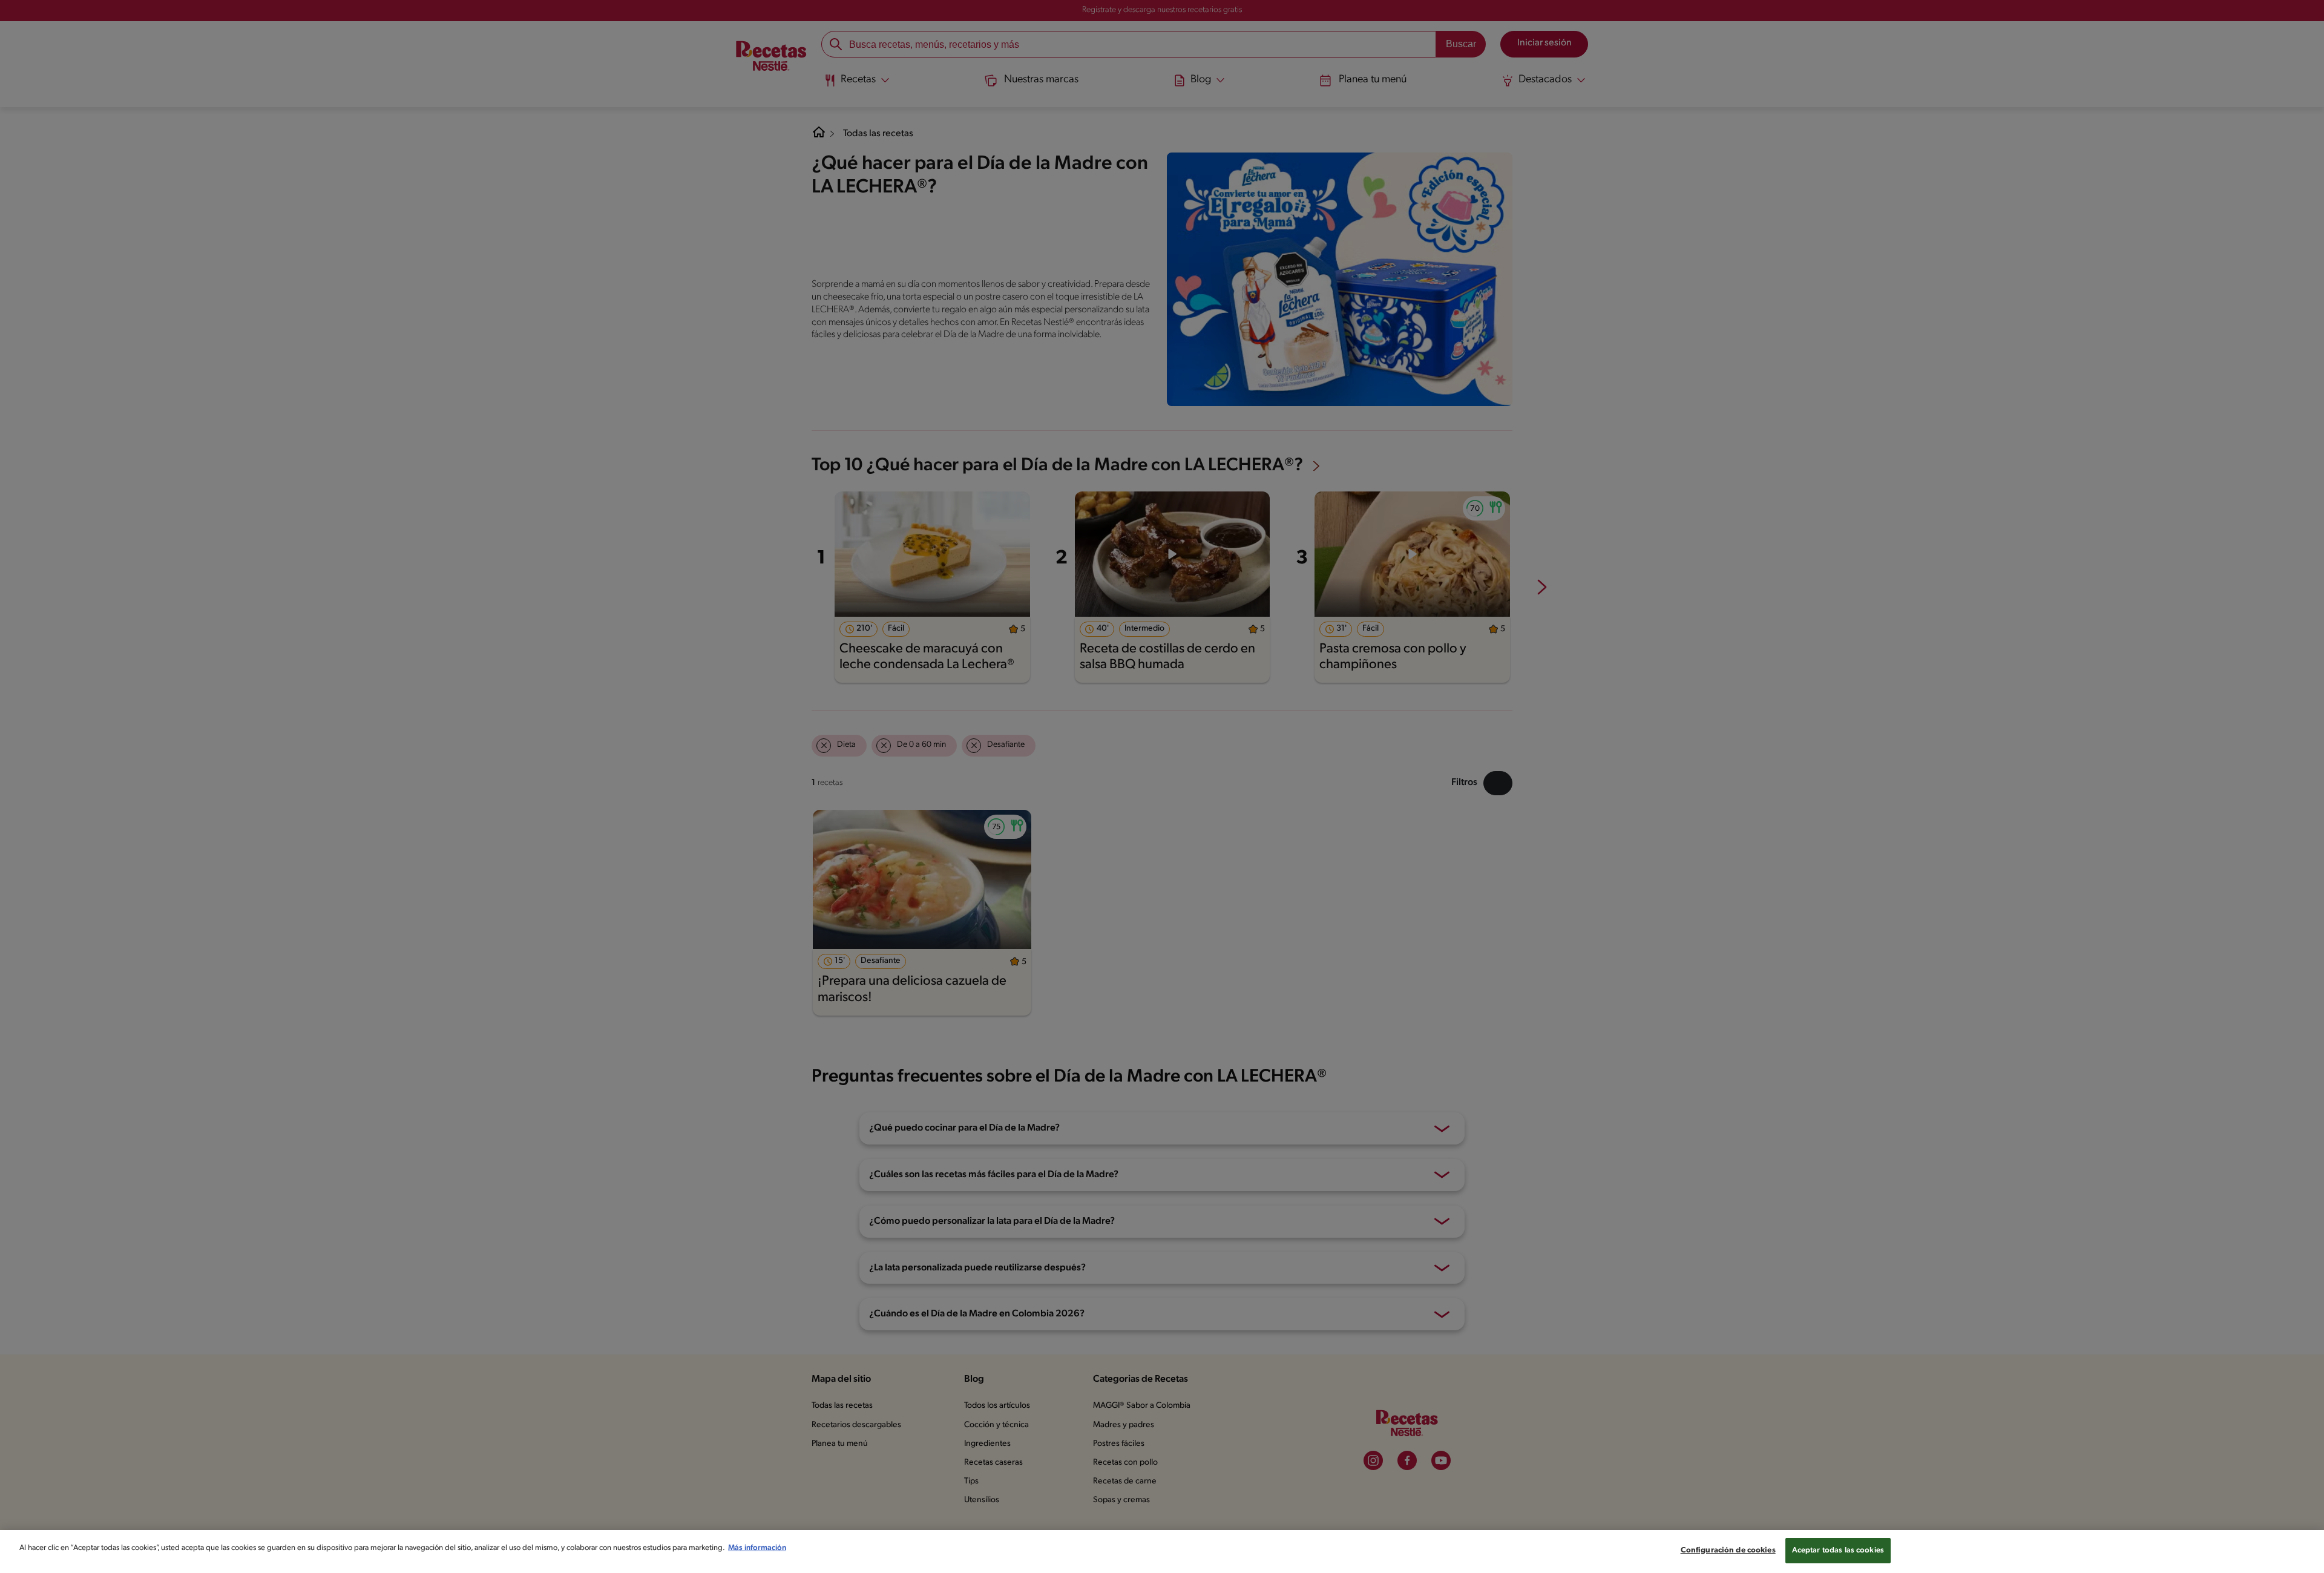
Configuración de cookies (1728, 1550)
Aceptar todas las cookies (1838, 1550)
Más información (757, 1548)
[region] (1162, 1552)
